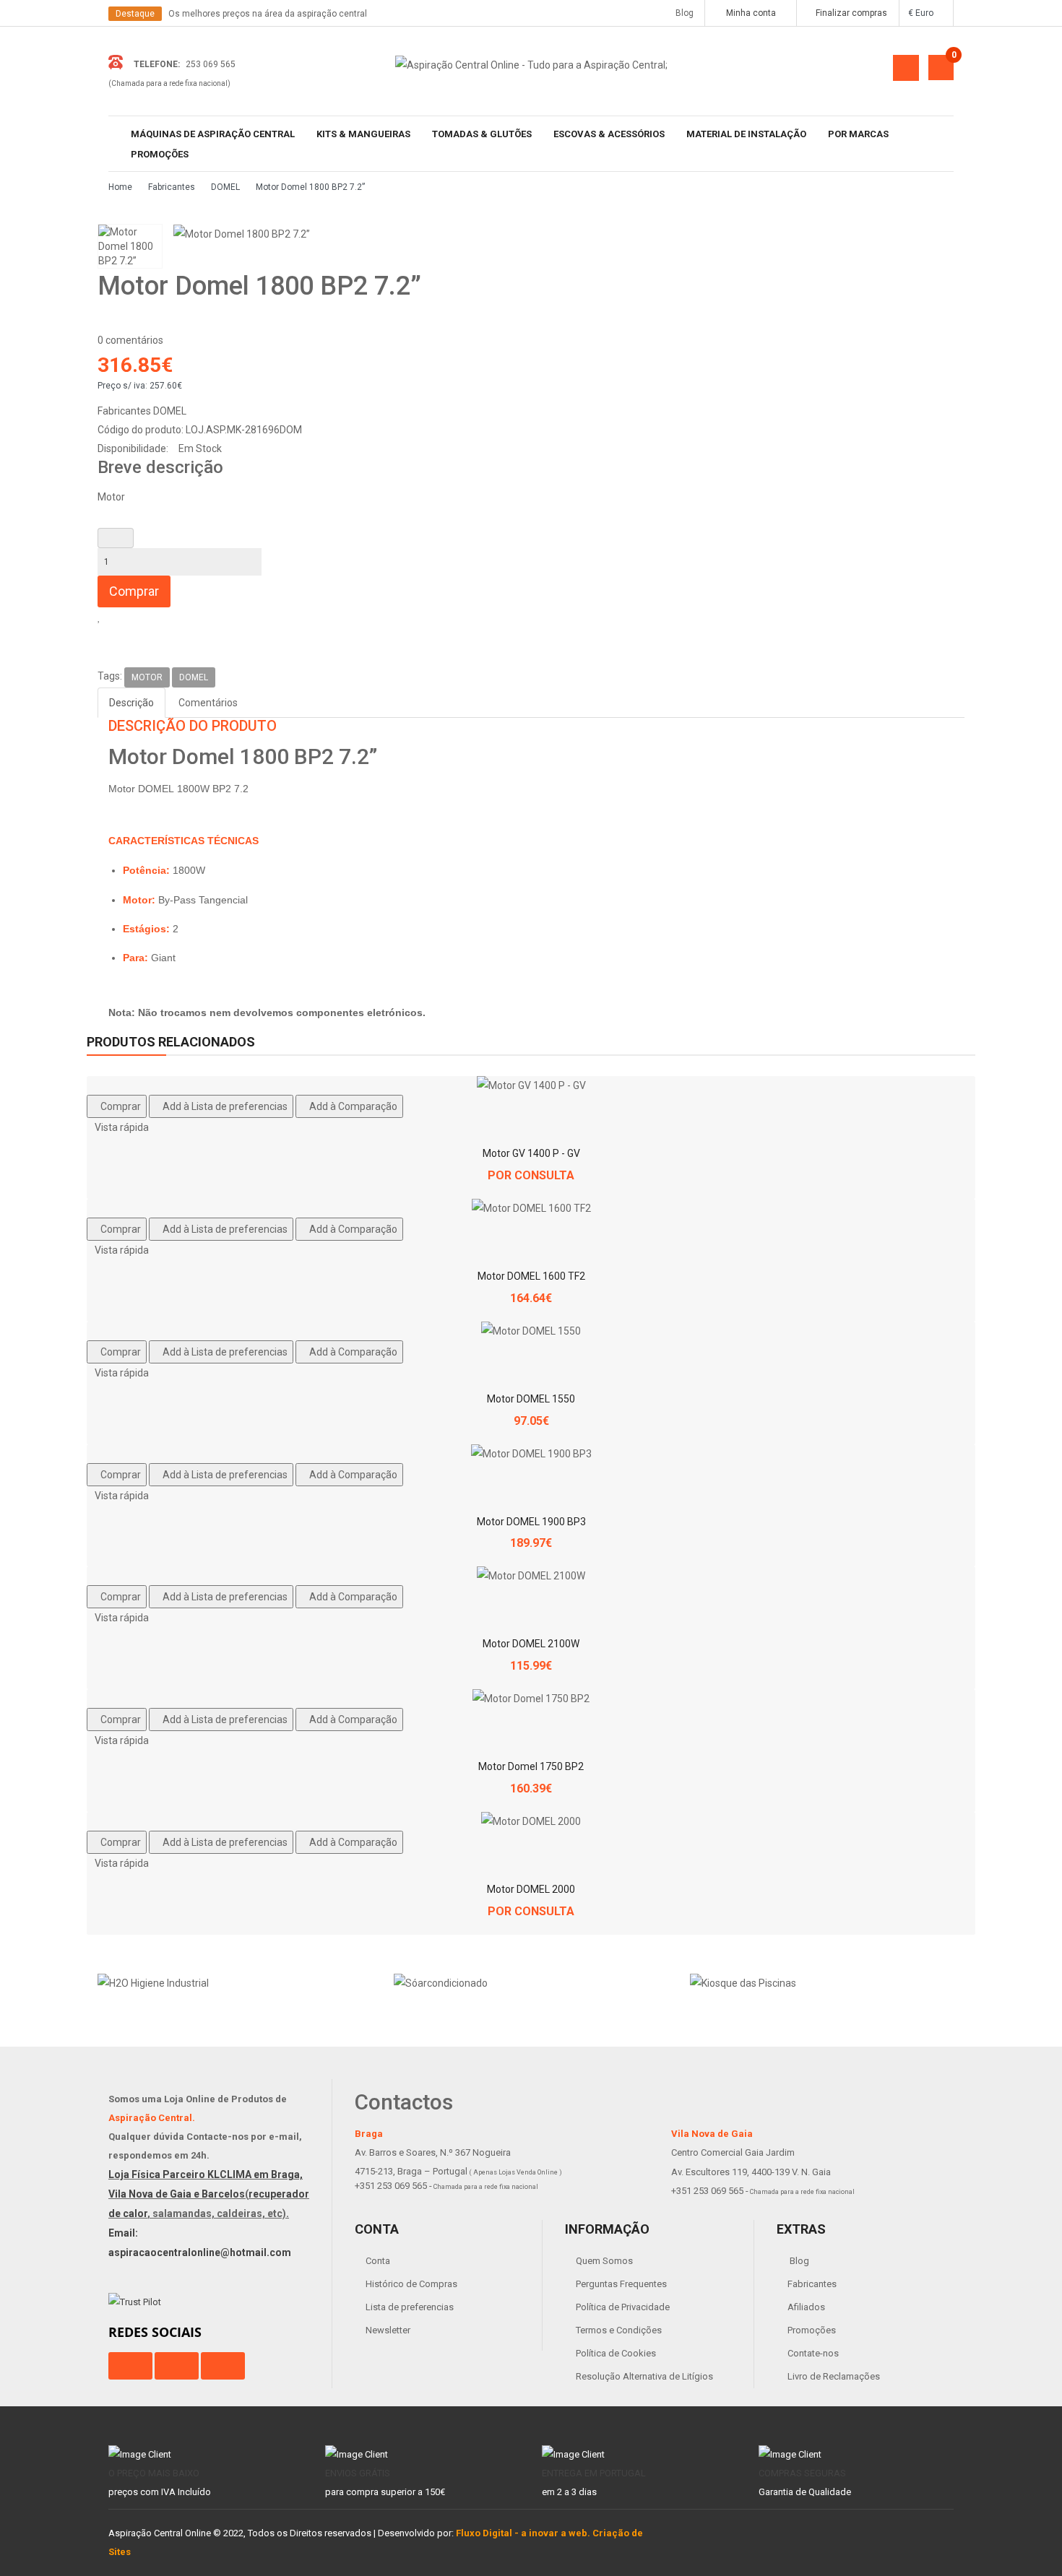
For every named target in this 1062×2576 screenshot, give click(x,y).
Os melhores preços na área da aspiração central (268, 14)
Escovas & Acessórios (609, 134)
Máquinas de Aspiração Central (213, 134)
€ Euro (923, 13)
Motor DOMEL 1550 (531, 1399)
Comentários (208, 703)
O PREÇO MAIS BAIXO (154, 2473)
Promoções (160, 154)
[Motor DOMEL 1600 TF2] (531, 1208)
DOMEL (225, 187)
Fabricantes (172, 187)
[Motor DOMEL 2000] (531, 1821)
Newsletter (388, 2330)
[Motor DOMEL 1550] (531, 1331)
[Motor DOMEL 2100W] (531, 1576)
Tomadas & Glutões (482, 134)
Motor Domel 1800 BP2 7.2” (310, 187)
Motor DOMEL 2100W (531, 1644)
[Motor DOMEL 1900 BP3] (531, 1454)
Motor (147, 677)
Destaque (135, 14)
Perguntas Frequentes (621, 2284)
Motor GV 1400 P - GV (531, 1153)
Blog (681, 13)
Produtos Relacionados (171, 1042)
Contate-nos (813, 2353)
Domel (194, 677)
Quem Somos (604, 2261)
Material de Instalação (746, 134)
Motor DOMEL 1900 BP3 (531, 1522)
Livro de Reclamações (834, 2376)
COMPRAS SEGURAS (802, 2473)
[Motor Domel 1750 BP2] (531, 1699)
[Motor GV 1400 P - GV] (531, 1085)
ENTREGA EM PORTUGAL (594, 2473)
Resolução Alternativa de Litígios (644, 2376)
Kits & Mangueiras (363, 134)
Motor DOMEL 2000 (531, 1889)
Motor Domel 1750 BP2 (531, 1766)
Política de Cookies (616, 2353)
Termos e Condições (619, 2330)
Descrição (131, 703)
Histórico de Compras (411, 2284)
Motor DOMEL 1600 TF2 (531, 1276)
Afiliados (806, 2307)
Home (120, 187)
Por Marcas (858, 134)
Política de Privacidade (623, 2307)
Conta (378, 2261)
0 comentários (130, 340)
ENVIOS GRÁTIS (358, 2473)
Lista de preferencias (410, 2307)
